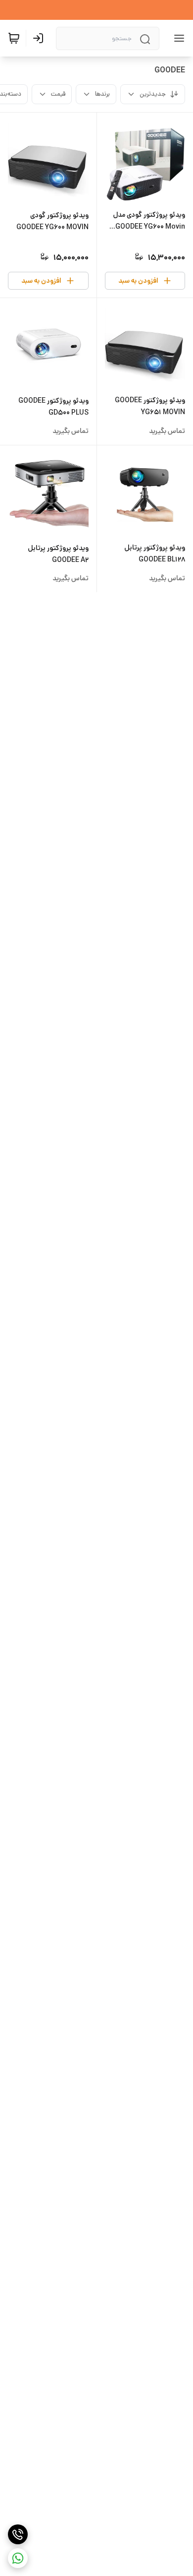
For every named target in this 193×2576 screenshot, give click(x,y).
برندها (102, 94)
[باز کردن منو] (177, 38)
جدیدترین (153, 94)
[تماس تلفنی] (18, 2534)
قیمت (58, 94)
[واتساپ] (18, 2558)
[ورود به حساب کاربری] (40, 38)
